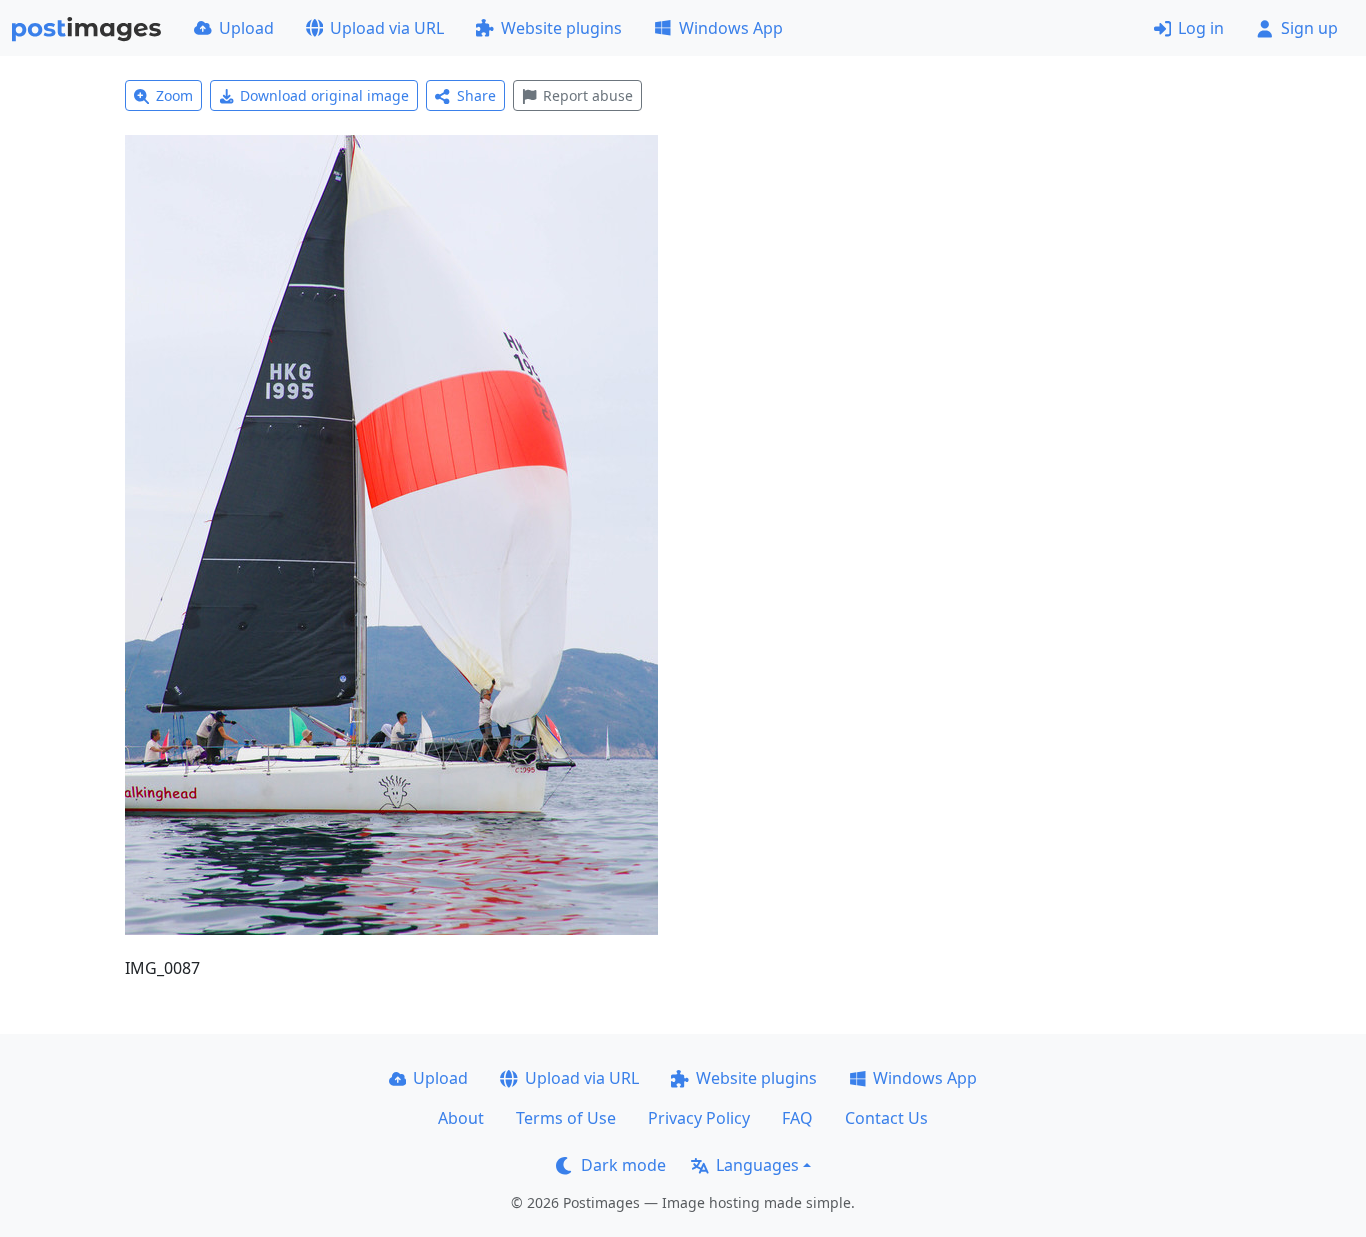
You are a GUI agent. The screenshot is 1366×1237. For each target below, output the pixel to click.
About (461, 1118)
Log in (1201, 28)
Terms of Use (566, 1118)
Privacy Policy (699, 1118)
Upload (246, 28)
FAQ (797, 1118)
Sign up (1309, 28)
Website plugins (561, 28)
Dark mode (623, 1165)
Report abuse (588, 95)
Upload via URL (387, 28)
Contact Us (886, 1118)
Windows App (731, 28)
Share (476, 95)
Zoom (174, 95)
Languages (757, 1165)
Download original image (324, 95)
